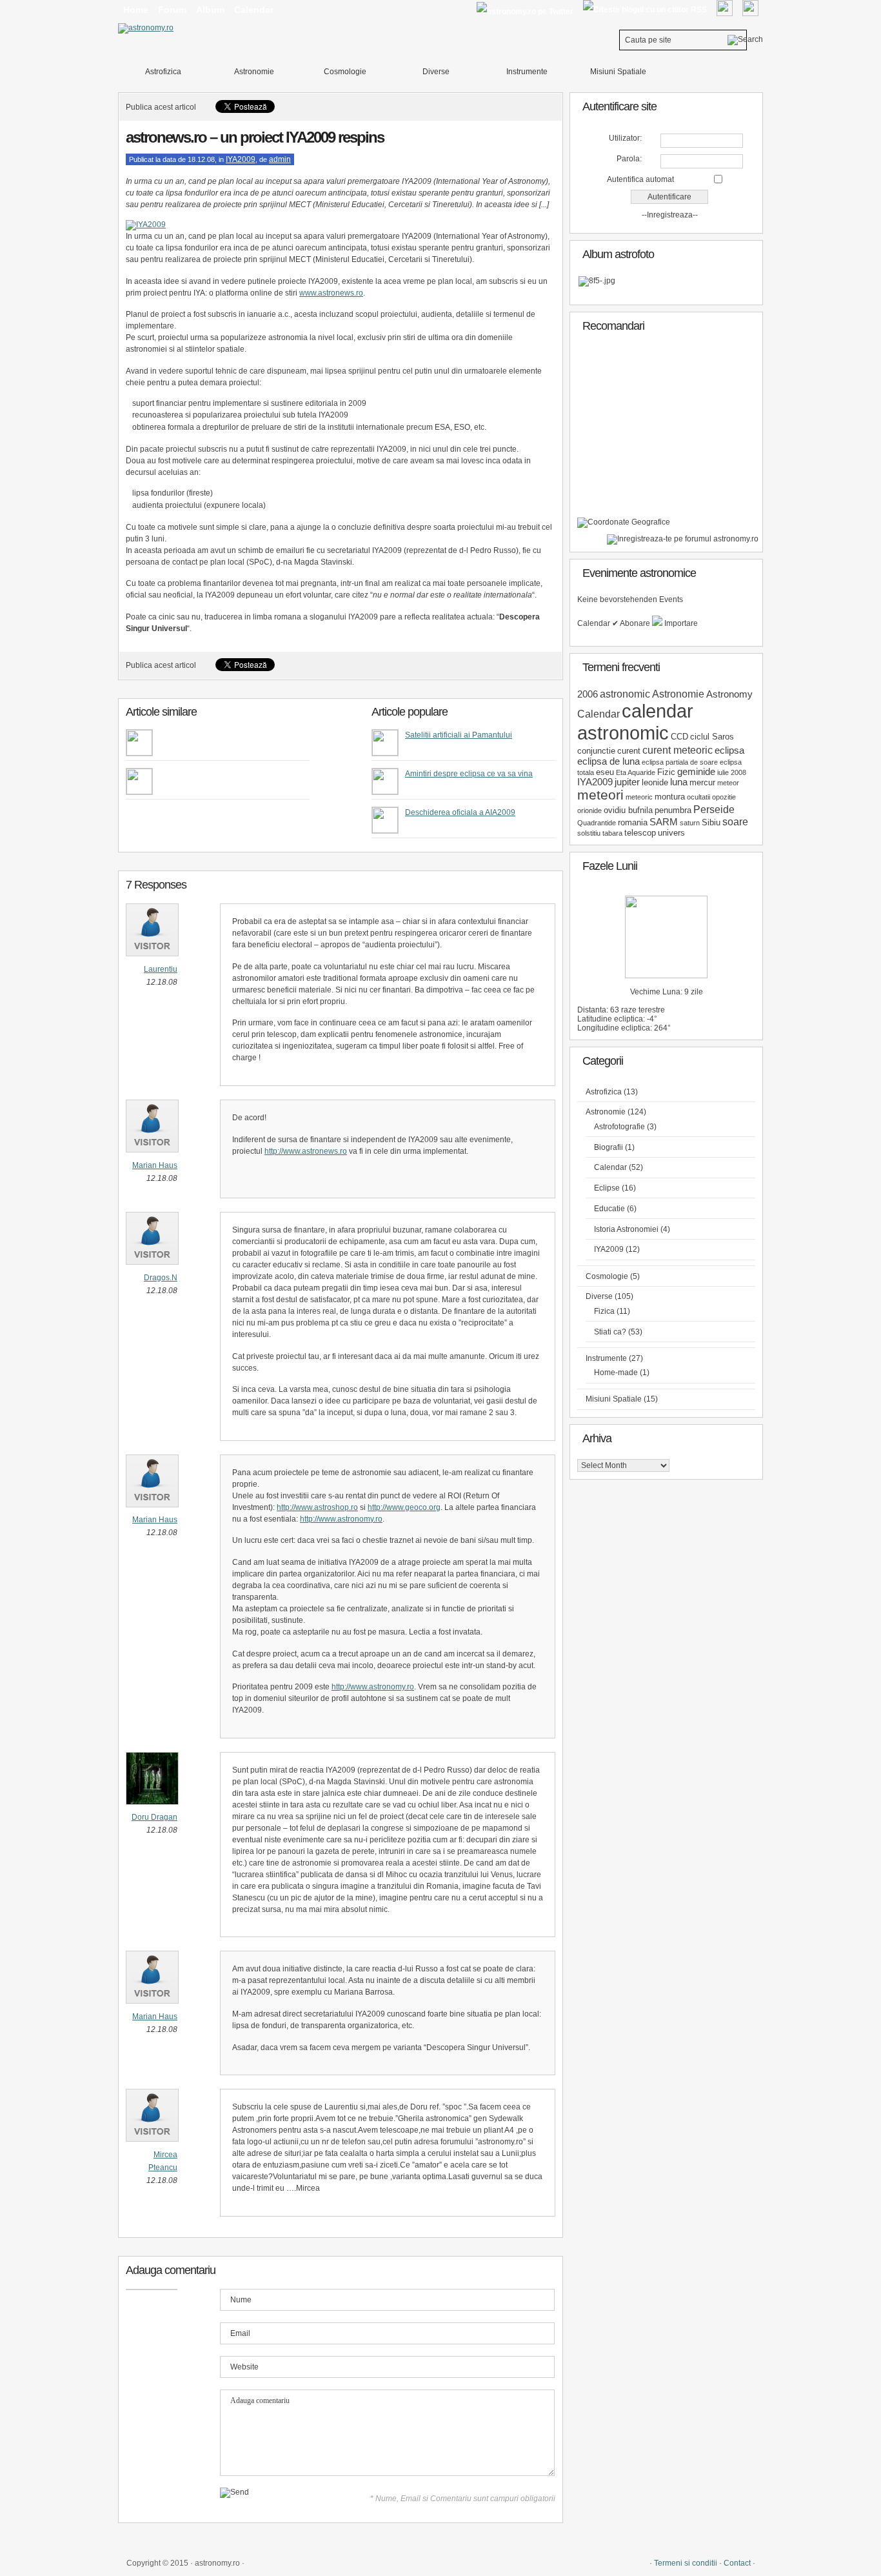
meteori (600, 795)
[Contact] (724, 8)
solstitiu (589, 833)
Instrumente (527, 72)
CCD (679, 737)
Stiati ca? (610, 1332)
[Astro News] (624, 522)
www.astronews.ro (331, 293)
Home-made (616, 1373)
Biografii (609, 1147)
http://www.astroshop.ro (317, 1507)
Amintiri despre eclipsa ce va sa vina (469, 774)
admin (280, 159)
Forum (172, 10)
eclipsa (729, 750)
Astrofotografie (619, 1127)
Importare (680, 623)
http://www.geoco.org (404, 1507)
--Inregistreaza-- (670, 215)
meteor (728, 783)
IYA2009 (241, 159)
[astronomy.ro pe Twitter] (525, 11)
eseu (605, 772)
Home (136, 10)
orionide (589, 810)
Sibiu (711, 822)
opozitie (724, 797)
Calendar (254, 10)
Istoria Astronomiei (626, 1229)
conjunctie (596, 751)
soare (735, 821)
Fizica (604, 1311)
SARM (664, 822)
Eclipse (607, 1188)
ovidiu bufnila (628, 810)
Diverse (436, 72)
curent (629, 751)
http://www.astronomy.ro (341, 1519)
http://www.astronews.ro (306, 1151)
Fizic (666, 772)
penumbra (673, 810)
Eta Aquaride (636, 772)
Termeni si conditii (686, 2563)
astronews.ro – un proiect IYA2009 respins (255, 137)
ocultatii (698, 797)
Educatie (609, 1209)
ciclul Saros (712, 737)
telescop (640, 833)
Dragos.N (161, 1278)
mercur (702, 782)
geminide (696, 772)
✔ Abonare (632, 623)
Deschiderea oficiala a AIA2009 (460, 812)
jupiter (627, 782)
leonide (655, 782)
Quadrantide (597, 823)
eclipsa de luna (609, 761)
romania (633, 822)
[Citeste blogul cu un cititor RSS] (645, 10)
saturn (690, 823)
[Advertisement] (675, 430)
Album (210, 10)
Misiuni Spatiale (618, 72)
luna (679, 782)
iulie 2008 (732, 772)
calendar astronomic (635, 722)
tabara (612, 833)
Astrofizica (163, 72)
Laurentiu (161, 969)
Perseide (714, 809)
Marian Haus (155, 1165)
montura (670, 797)
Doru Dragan (154, 1817)
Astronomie (254, 72)
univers (671, 833)
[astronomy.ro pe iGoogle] (750, 8)
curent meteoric (678, 750)
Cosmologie (345, 72)
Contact (737, 2563)
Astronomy (729, 694)
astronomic (625, 694)
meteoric (639, 797)
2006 (588, 694)
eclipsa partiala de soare (680, 762)
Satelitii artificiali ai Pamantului (459, 735)
